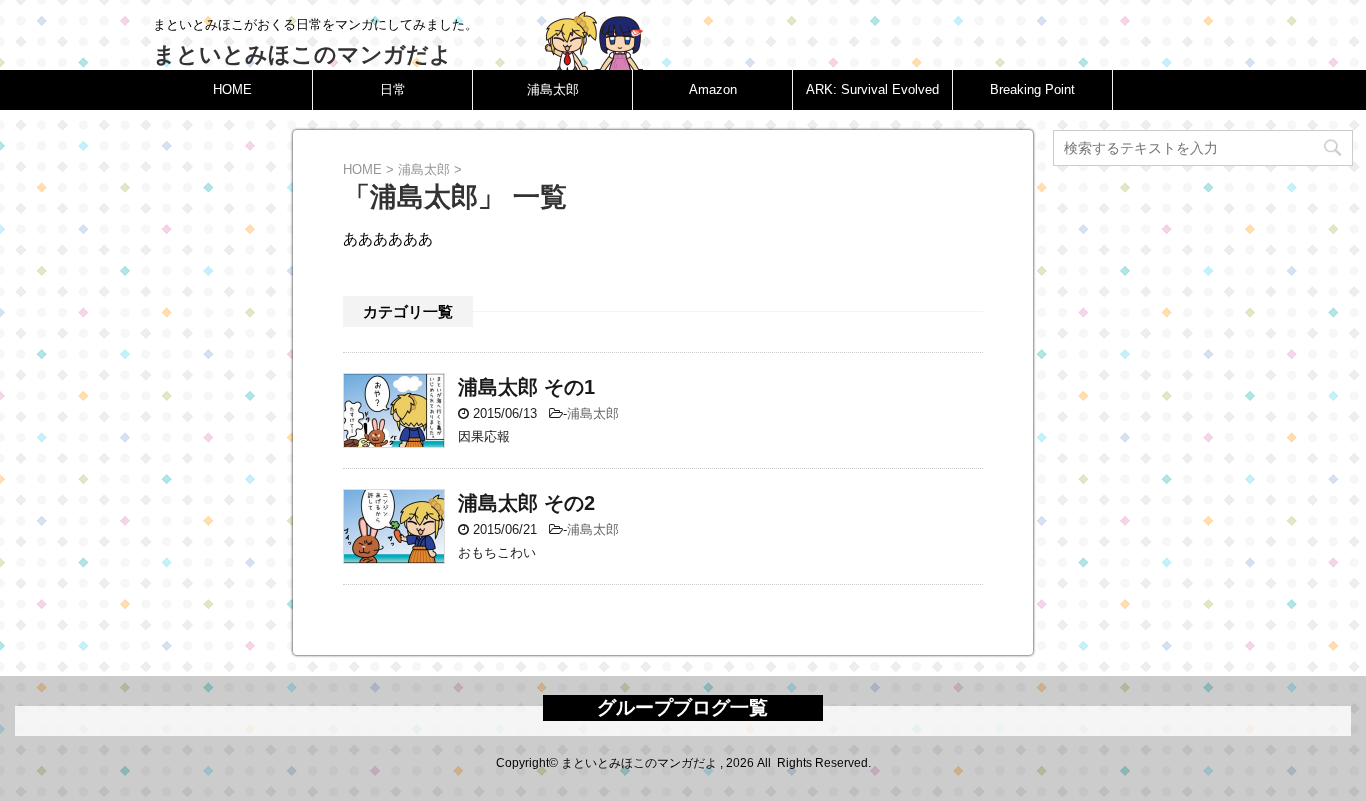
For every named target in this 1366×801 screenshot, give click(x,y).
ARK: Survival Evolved (872, 89)
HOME (232, 89)
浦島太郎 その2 (526, 503)
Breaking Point (1032, 89)
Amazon (713, 89)
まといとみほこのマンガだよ (302, 54)
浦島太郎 (553, 89)
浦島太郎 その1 (526, 387)
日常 (393, 89)
